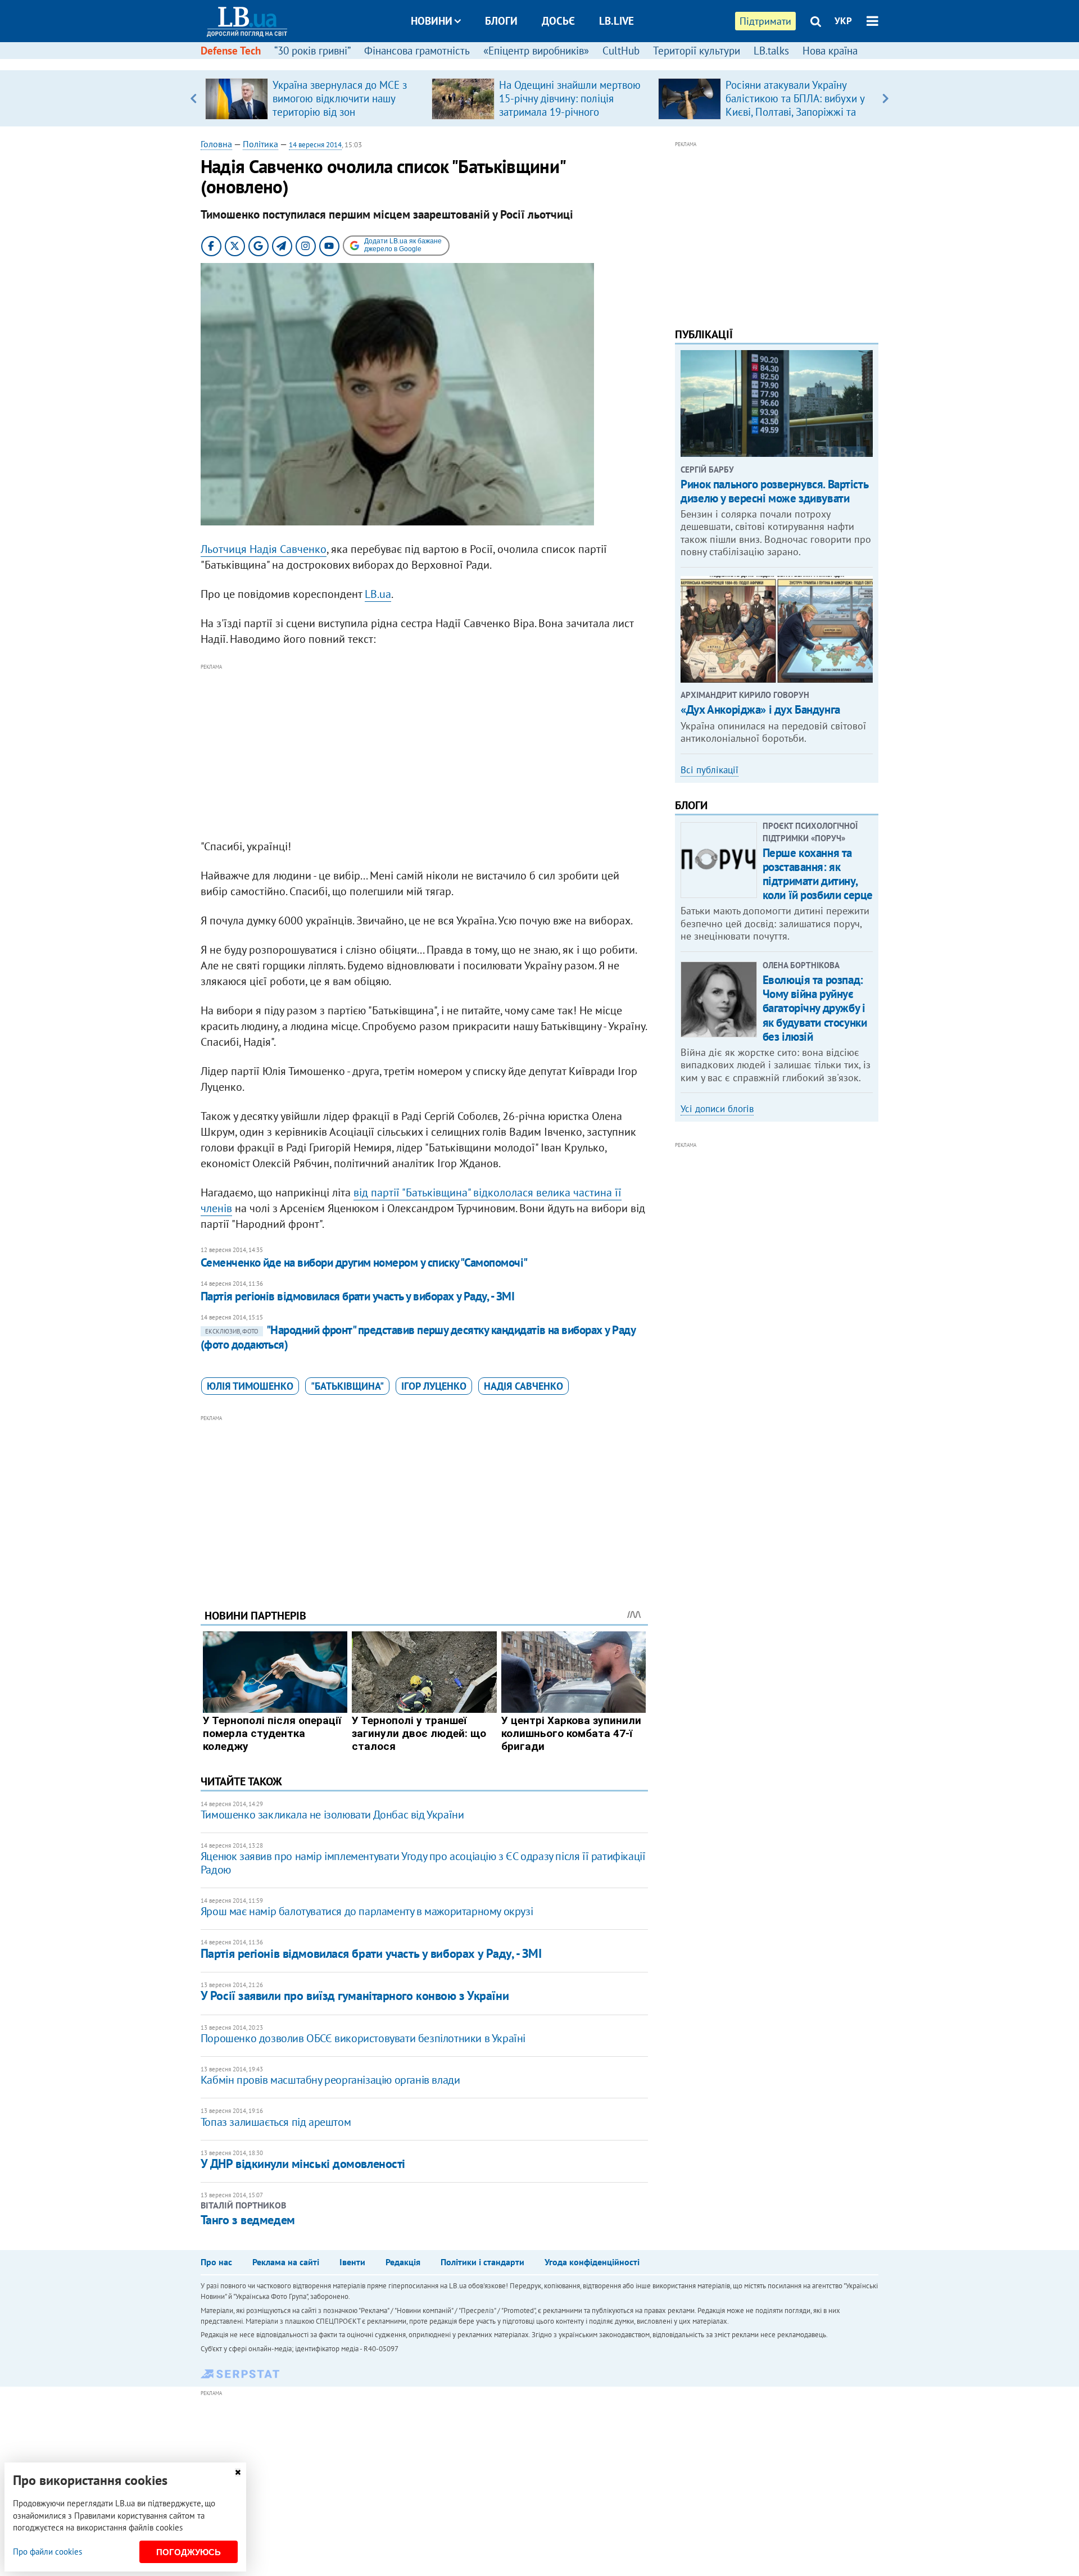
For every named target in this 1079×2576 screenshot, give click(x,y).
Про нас (216, 2262)
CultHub (621, 51)
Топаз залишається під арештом (276, 2122)
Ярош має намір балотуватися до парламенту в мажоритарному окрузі (367, 1911)
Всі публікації (709, 770)
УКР (843, 21)
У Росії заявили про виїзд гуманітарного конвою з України (355, 1996)
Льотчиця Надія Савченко (264, 549)
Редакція (403, 2262)
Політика (260, 144)
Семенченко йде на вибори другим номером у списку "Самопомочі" (364, 1262)
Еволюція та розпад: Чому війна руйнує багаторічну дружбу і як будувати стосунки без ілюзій (815, 1008)
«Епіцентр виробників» (536, 51)
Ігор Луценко (434, 1386)
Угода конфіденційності (592, 2262)
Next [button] (885, 98)
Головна (216, 144)
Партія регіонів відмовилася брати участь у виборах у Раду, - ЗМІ (357, 1296)
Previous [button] (194, 98)
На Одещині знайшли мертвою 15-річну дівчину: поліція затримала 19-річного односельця (570, 105)
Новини (432, 21)
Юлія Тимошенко (250, 1386)
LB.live (616, 21)
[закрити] (238, 2472)
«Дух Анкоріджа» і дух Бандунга (760, 709)
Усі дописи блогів (717, 1109)
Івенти (352, 2262)
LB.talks (771, 51)
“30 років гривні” (312, 51)
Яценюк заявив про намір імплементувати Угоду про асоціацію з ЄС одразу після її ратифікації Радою (423, 1863)
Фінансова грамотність (417, 51)
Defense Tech (231, 51)
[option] (314, 98)
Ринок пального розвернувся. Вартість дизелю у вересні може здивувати (774, 491)
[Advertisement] (424, 752)
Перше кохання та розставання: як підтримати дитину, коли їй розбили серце (818, 874)
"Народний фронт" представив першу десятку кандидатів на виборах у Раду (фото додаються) (418, 1337)
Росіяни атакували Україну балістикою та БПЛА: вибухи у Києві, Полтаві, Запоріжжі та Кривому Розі (795, 105)
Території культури (697, 51)
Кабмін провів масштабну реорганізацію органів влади (330, 2080)
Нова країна (830, 51)
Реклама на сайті (286, 2262)
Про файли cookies (47, 2552)
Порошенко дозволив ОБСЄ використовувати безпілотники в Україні (363, 2038)
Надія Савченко (523, 1386)
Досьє (558, 21)
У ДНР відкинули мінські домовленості (303, 2164)
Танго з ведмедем (248, 2220)
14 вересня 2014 (315, 145)
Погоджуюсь (189, 2552)
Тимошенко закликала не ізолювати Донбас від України (332, 1815)
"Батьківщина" (347, 1386)
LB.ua (378, 594)
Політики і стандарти (482, 2262)
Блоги (501, 21)
